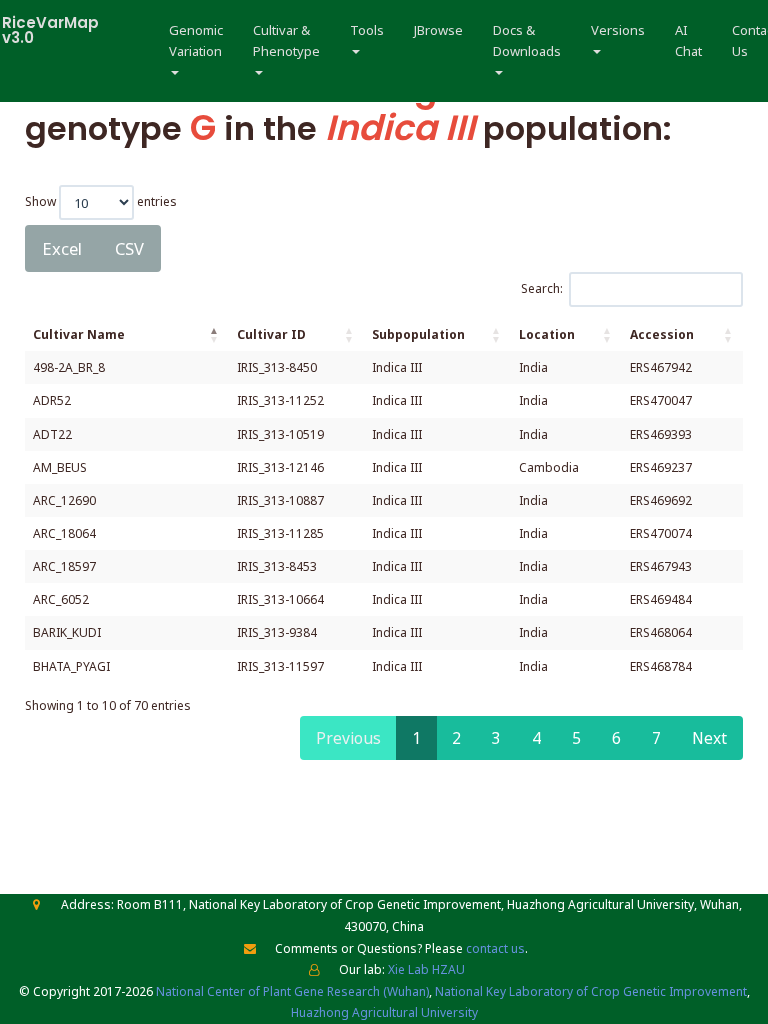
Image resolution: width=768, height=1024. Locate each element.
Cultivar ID (271, 334)
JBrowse (438, 30)
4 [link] (536, 738)
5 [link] (576, 738)
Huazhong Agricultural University (384, 1012)
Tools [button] (367, 30)
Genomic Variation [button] (196, 40)
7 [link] (656, 738)
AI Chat (688, 40)
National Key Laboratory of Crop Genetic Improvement (591, 991)
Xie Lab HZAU (426, 969)
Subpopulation (418, 334)
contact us (495, 948)
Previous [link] (348, 738)
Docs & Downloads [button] (527, 40)
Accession (662, 334)
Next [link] (709, 738)
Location (547, 334)
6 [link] (616, 738)
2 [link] (456, 738)
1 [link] (416, 738)
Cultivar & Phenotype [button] (286, 40)
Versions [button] (618, 30)
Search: (542, 288)
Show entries (101, 200)
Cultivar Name (79, 334)
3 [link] (496, 738)
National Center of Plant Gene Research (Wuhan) (292, 991)
